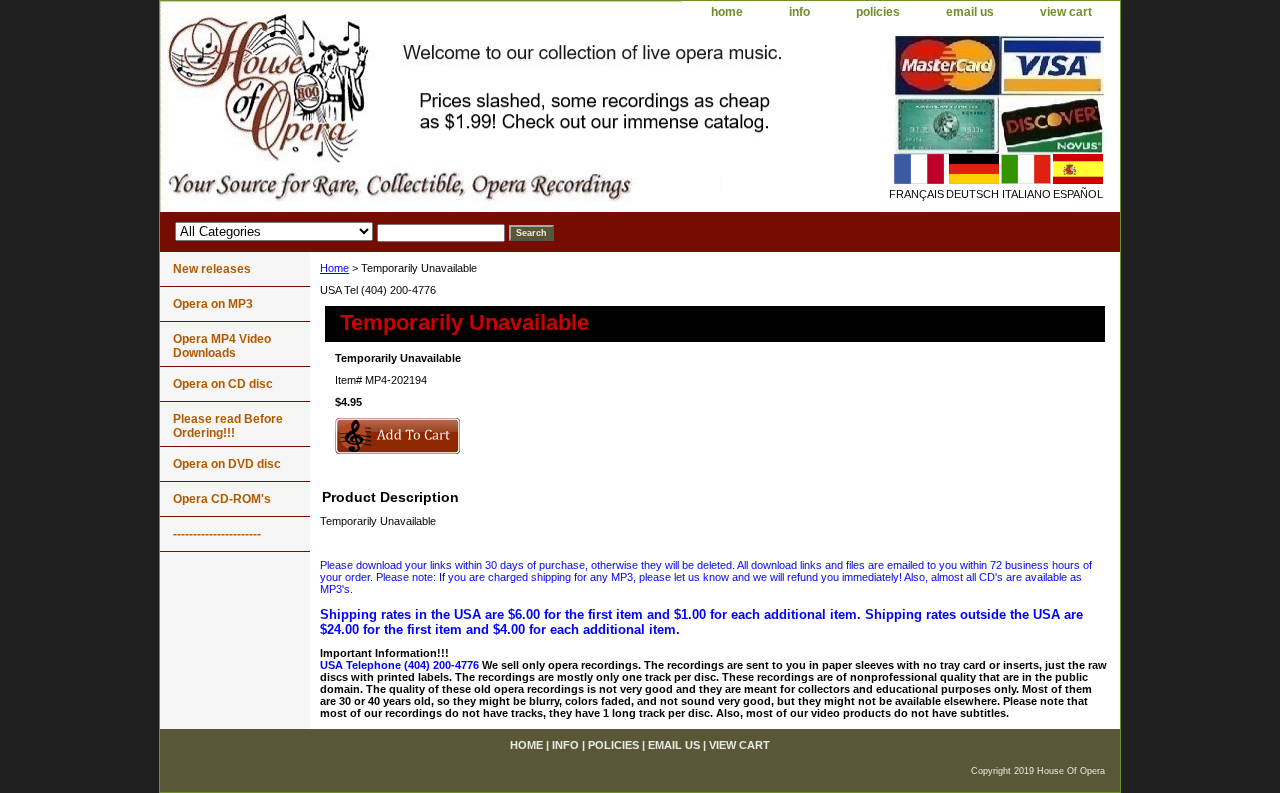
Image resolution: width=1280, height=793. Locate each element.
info (799, 12)
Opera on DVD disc (227, 464)
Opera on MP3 (213, 304)
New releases (212, 269)
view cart (1066, 12)
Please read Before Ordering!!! (228, 426)
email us (970, 12)
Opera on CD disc (223, 384)
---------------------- (217, 534)
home (727, 12)
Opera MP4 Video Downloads (222, 346)
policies (878, 12)
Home (334, 268)
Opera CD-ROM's (222, 499)
